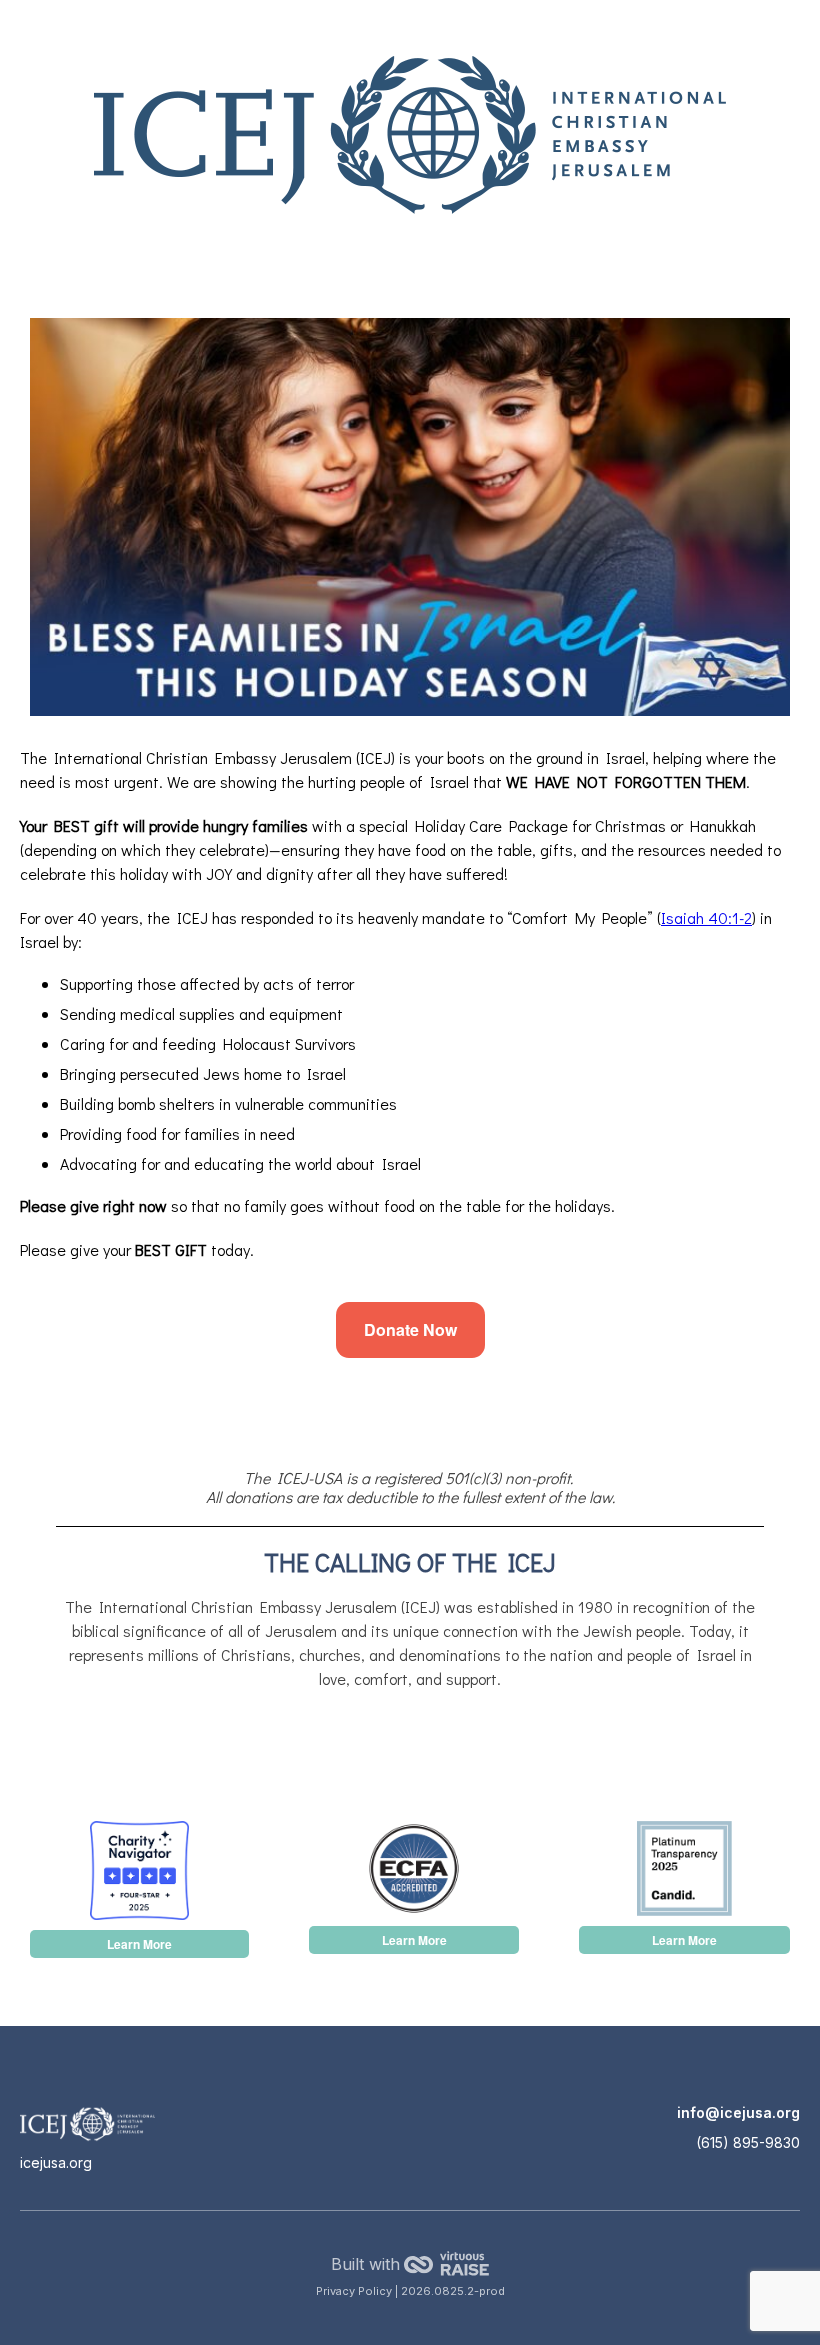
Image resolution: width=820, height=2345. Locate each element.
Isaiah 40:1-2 (706, 917)
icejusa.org (56, 2163)
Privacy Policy (355, 2291)
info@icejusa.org (738, 2113)
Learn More (139, 1944)
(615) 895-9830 (748, 2143)
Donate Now (410, 1329)
